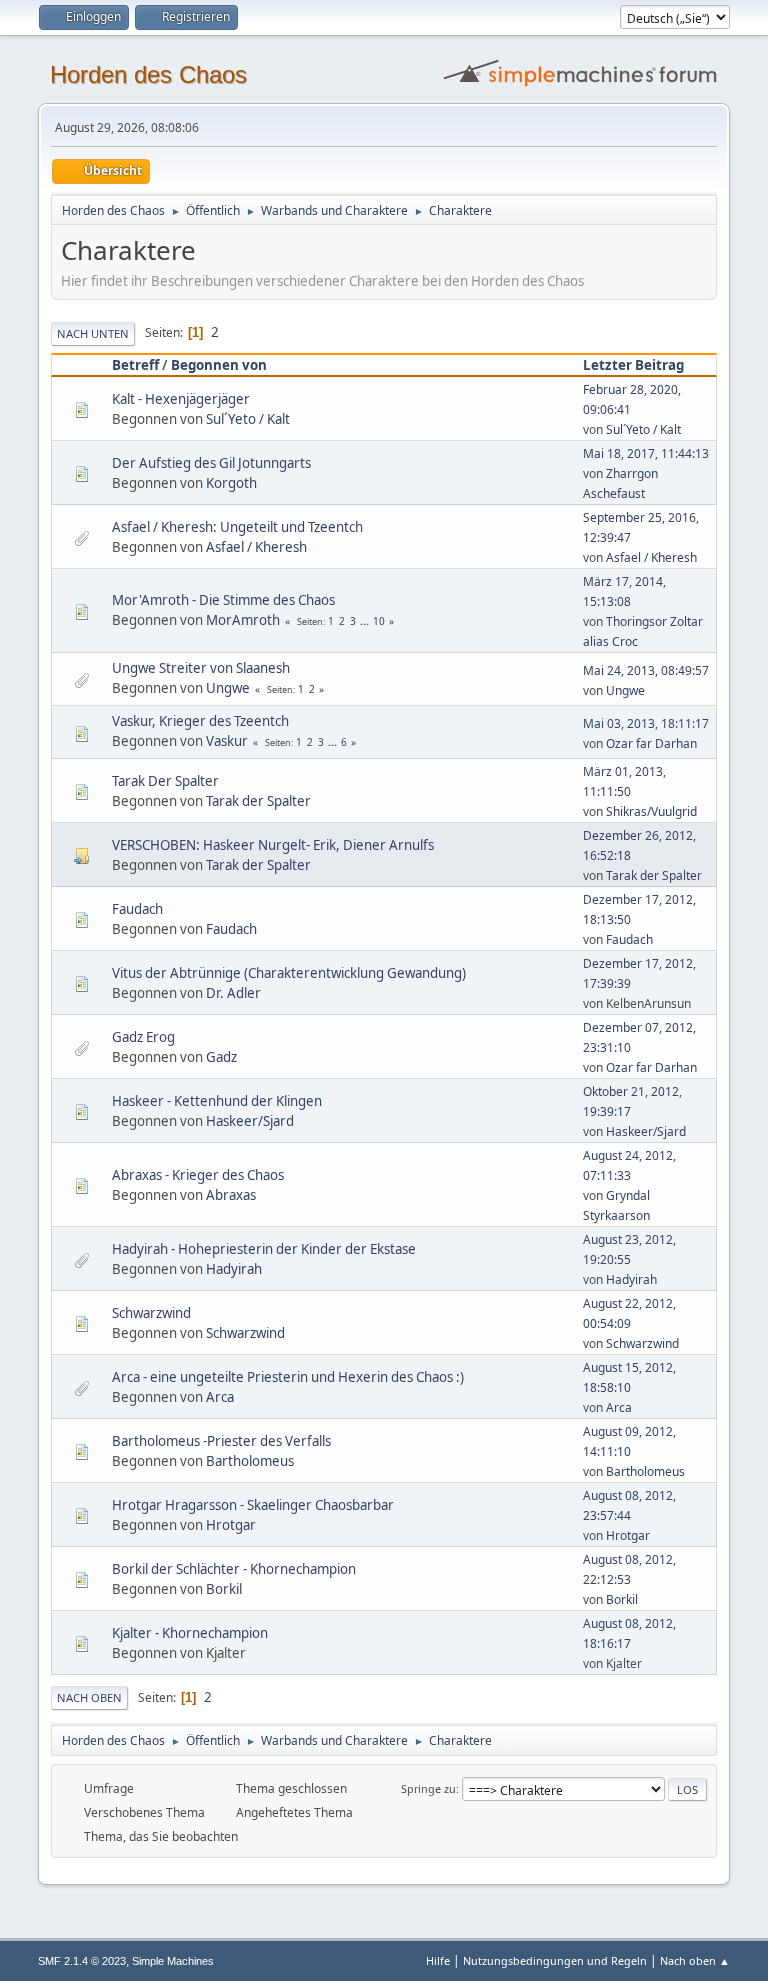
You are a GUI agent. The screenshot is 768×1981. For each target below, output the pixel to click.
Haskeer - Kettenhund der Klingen (217, 1101)
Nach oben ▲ (695, 1960)
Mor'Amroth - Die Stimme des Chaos (223, 600)
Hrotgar (231, 1525)
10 (379, 621)
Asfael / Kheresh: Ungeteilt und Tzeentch (237, 527)
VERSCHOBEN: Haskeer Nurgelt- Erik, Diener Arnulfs (273, 845)
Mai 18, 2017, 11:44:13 (646, 453)
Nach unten (93, 333)
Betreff (135, 365)
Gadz (221, 1057)
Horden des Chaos (148, 74)
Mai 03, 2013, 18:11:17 (646, 723)
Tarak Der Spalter (165, 781)
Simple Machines (173, 1961)
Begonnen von (219, 365)
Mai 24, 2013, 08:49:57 (646, 670)
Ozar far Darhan (651, 743)
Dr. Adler (233, 993)
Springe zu (428, 1788)
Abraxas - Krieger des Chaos (198, 1175)
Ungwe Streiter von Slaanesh (201, 668)
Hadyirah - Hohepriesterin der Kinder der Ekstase (264, 1249)
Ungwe (228, 688)
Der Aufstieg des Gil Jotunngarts (211, 463)
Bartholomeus (250, 1461)
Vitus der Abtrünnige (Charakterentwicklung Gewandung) (289, 973)
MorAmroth (243, 620)
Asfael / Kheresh (256, 547)
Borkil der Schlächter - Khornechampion (234, 1569)
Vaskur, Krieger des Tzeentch (200, 721)
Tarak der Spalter (258, 801)
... (366, 621)
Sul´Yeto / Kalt (248, 419)
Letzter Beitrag (633, 365)
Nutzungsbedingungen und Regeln (555, 1960)
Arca (220, 1397)
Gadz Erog (143, 1037)
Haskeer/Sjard (250, 1121)
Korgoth (231, 483)
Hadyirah (234, 1269)
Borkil (224, 1589)
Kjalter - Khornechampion (190, 1633)
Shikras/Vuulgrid (651, 811)
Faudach (137, 909)
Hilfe (438, 1960)
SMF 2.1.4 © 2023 (82, 1961)
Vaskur (227, 741)
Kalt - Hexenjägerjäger (181, 399)
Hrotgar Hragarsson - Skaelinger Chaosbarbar (253, 1505)
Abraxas (231, 1195)
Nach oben (89, 1697)
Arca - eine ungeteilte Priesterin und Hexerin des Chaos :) (288, 1377)
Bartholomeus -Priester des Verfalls (221, 1441)
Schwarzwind (151, 1313)
